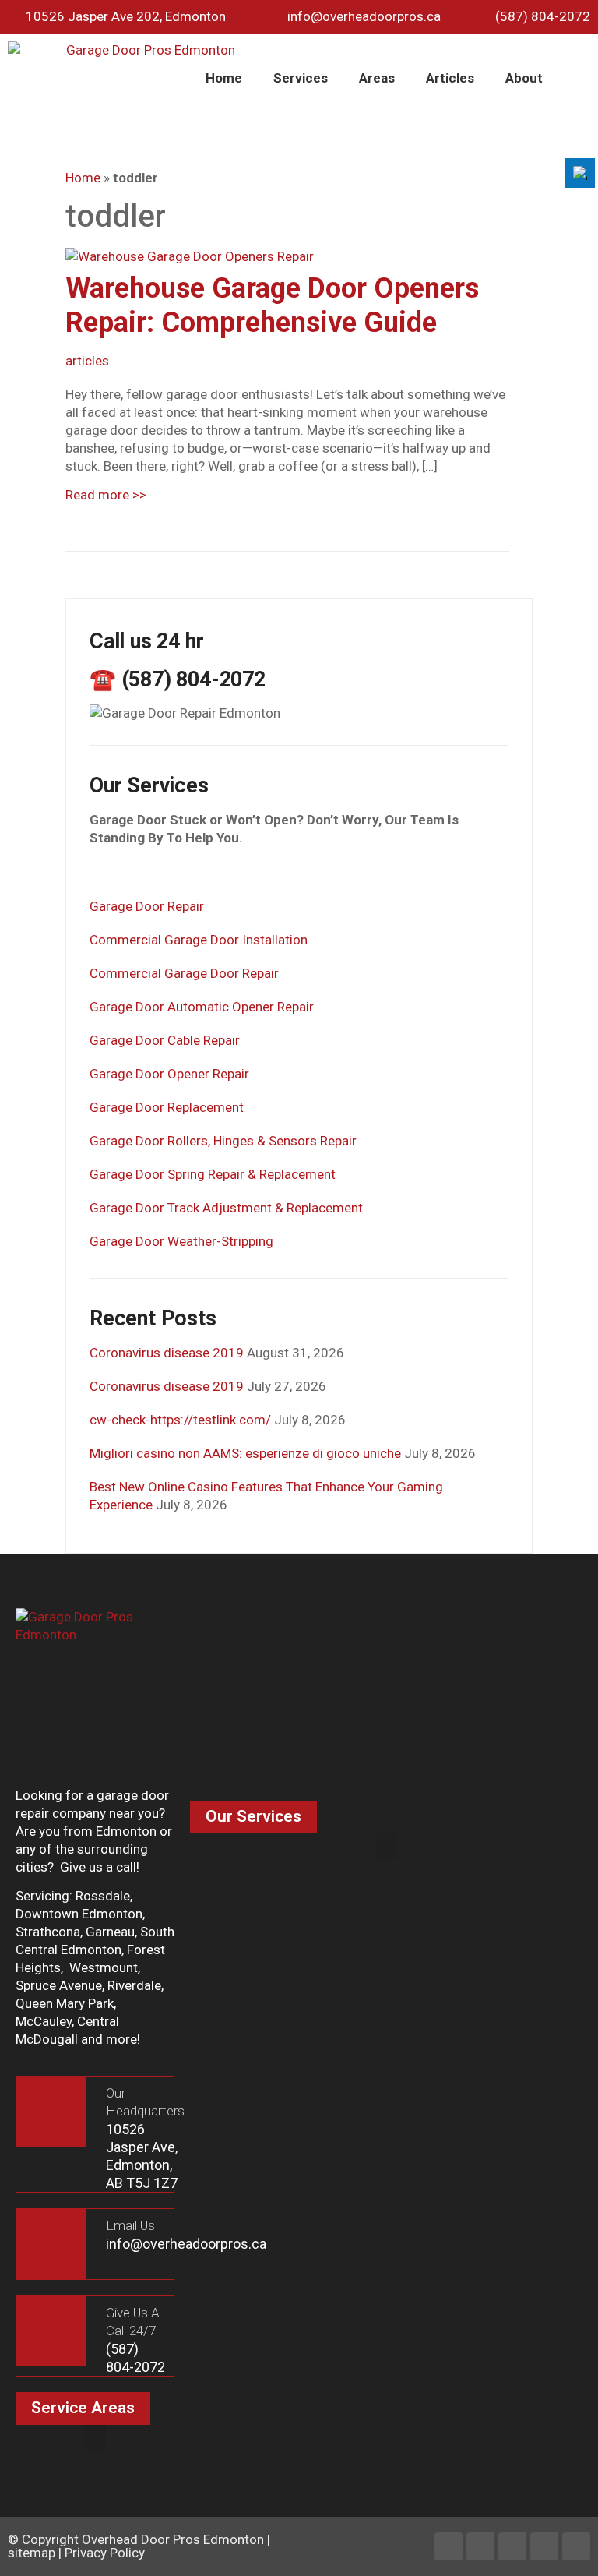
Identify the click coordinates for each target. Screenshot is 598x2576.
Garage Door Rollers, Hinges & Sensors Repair (223, 1141)
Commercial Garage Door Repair (184, 973)
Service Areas (83, 2408)
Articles (450, 78)
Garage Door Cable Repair (165, 1040)
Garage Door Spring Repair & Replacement (213, 1174)
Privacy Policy (105, 2553)
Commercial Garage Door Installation (199, 940)
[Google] (576, 2546)
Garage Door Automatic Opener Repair (202, 1007)
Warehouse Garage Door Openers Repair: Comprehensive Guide (272, 305)
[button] (386, 1846)
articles (87, 361)
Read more (106, 495)
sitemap (32, 2553)
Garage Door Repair (147, 906)
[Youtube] (544, 2546)
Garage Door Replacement (167, 1107)
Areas (377, 78)
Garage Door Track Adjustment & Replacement (226, 1208)
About (524, 78)
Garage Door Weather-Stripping (181, 1241)
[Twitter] (512, 2546)
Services (301, 78)
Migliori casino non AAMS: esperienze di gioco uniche (245, 1453)
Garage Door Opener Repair (169, 1074)
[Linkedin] (480, 2546)
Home (224, 78)
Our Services (253, 1816)
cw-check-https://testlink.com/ (180, 1420)
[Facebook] (448, 2546)
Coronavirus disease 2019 (167, 1353)
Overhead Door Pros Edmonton (173, 2539)
